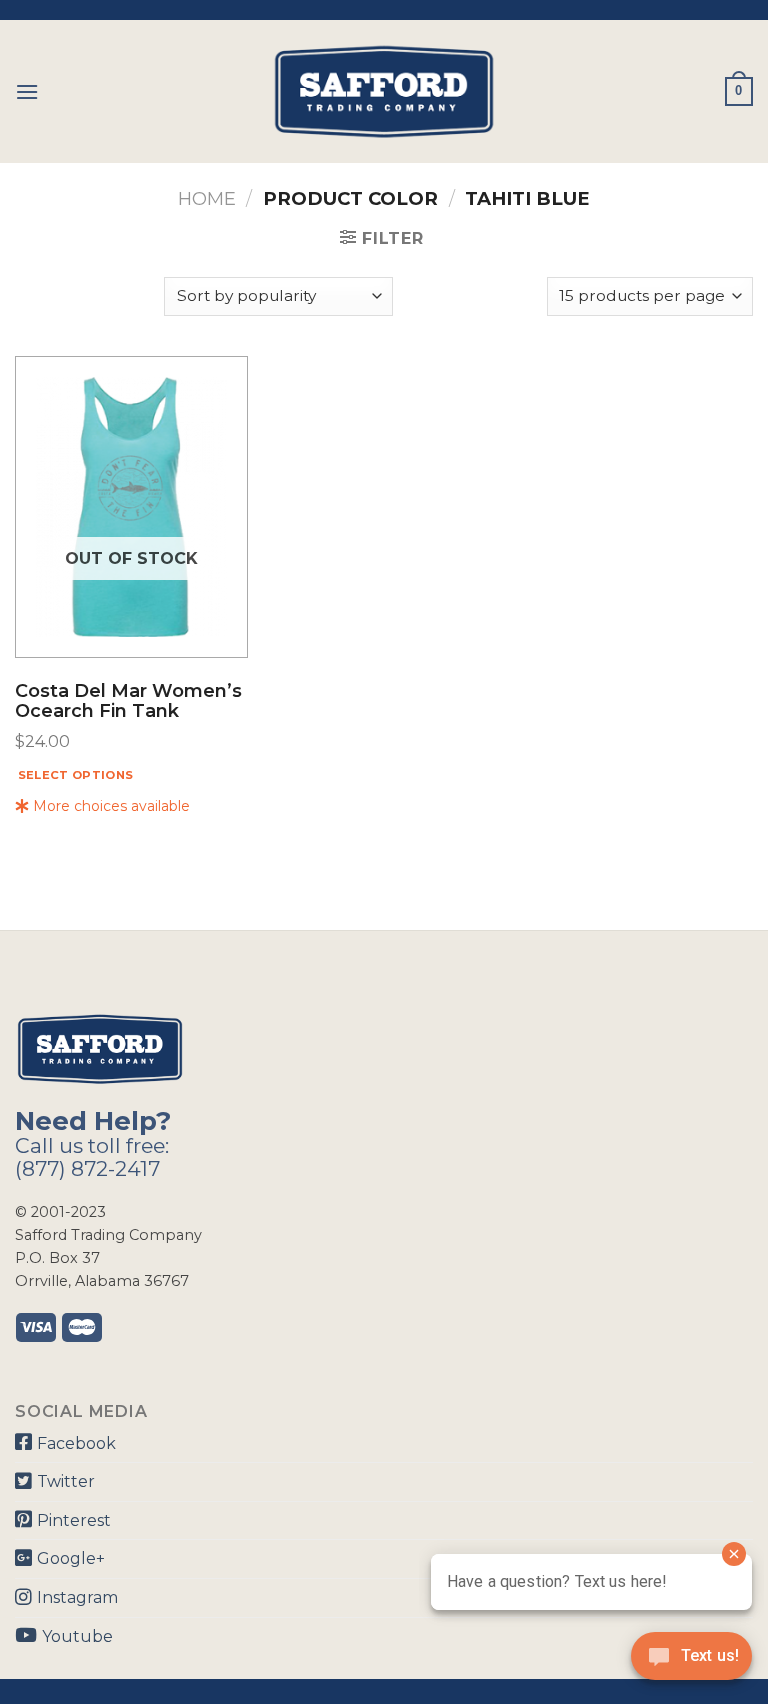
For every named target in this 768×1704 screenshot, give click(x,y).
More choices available (109, 806)
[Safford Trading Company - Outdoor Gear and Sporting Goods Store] (384, 91)
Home (207, 198)
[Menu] (27, 91)
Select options (76, 775)
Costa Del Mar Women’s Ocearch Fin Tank (128, 702)
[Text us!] (691, 1662)
